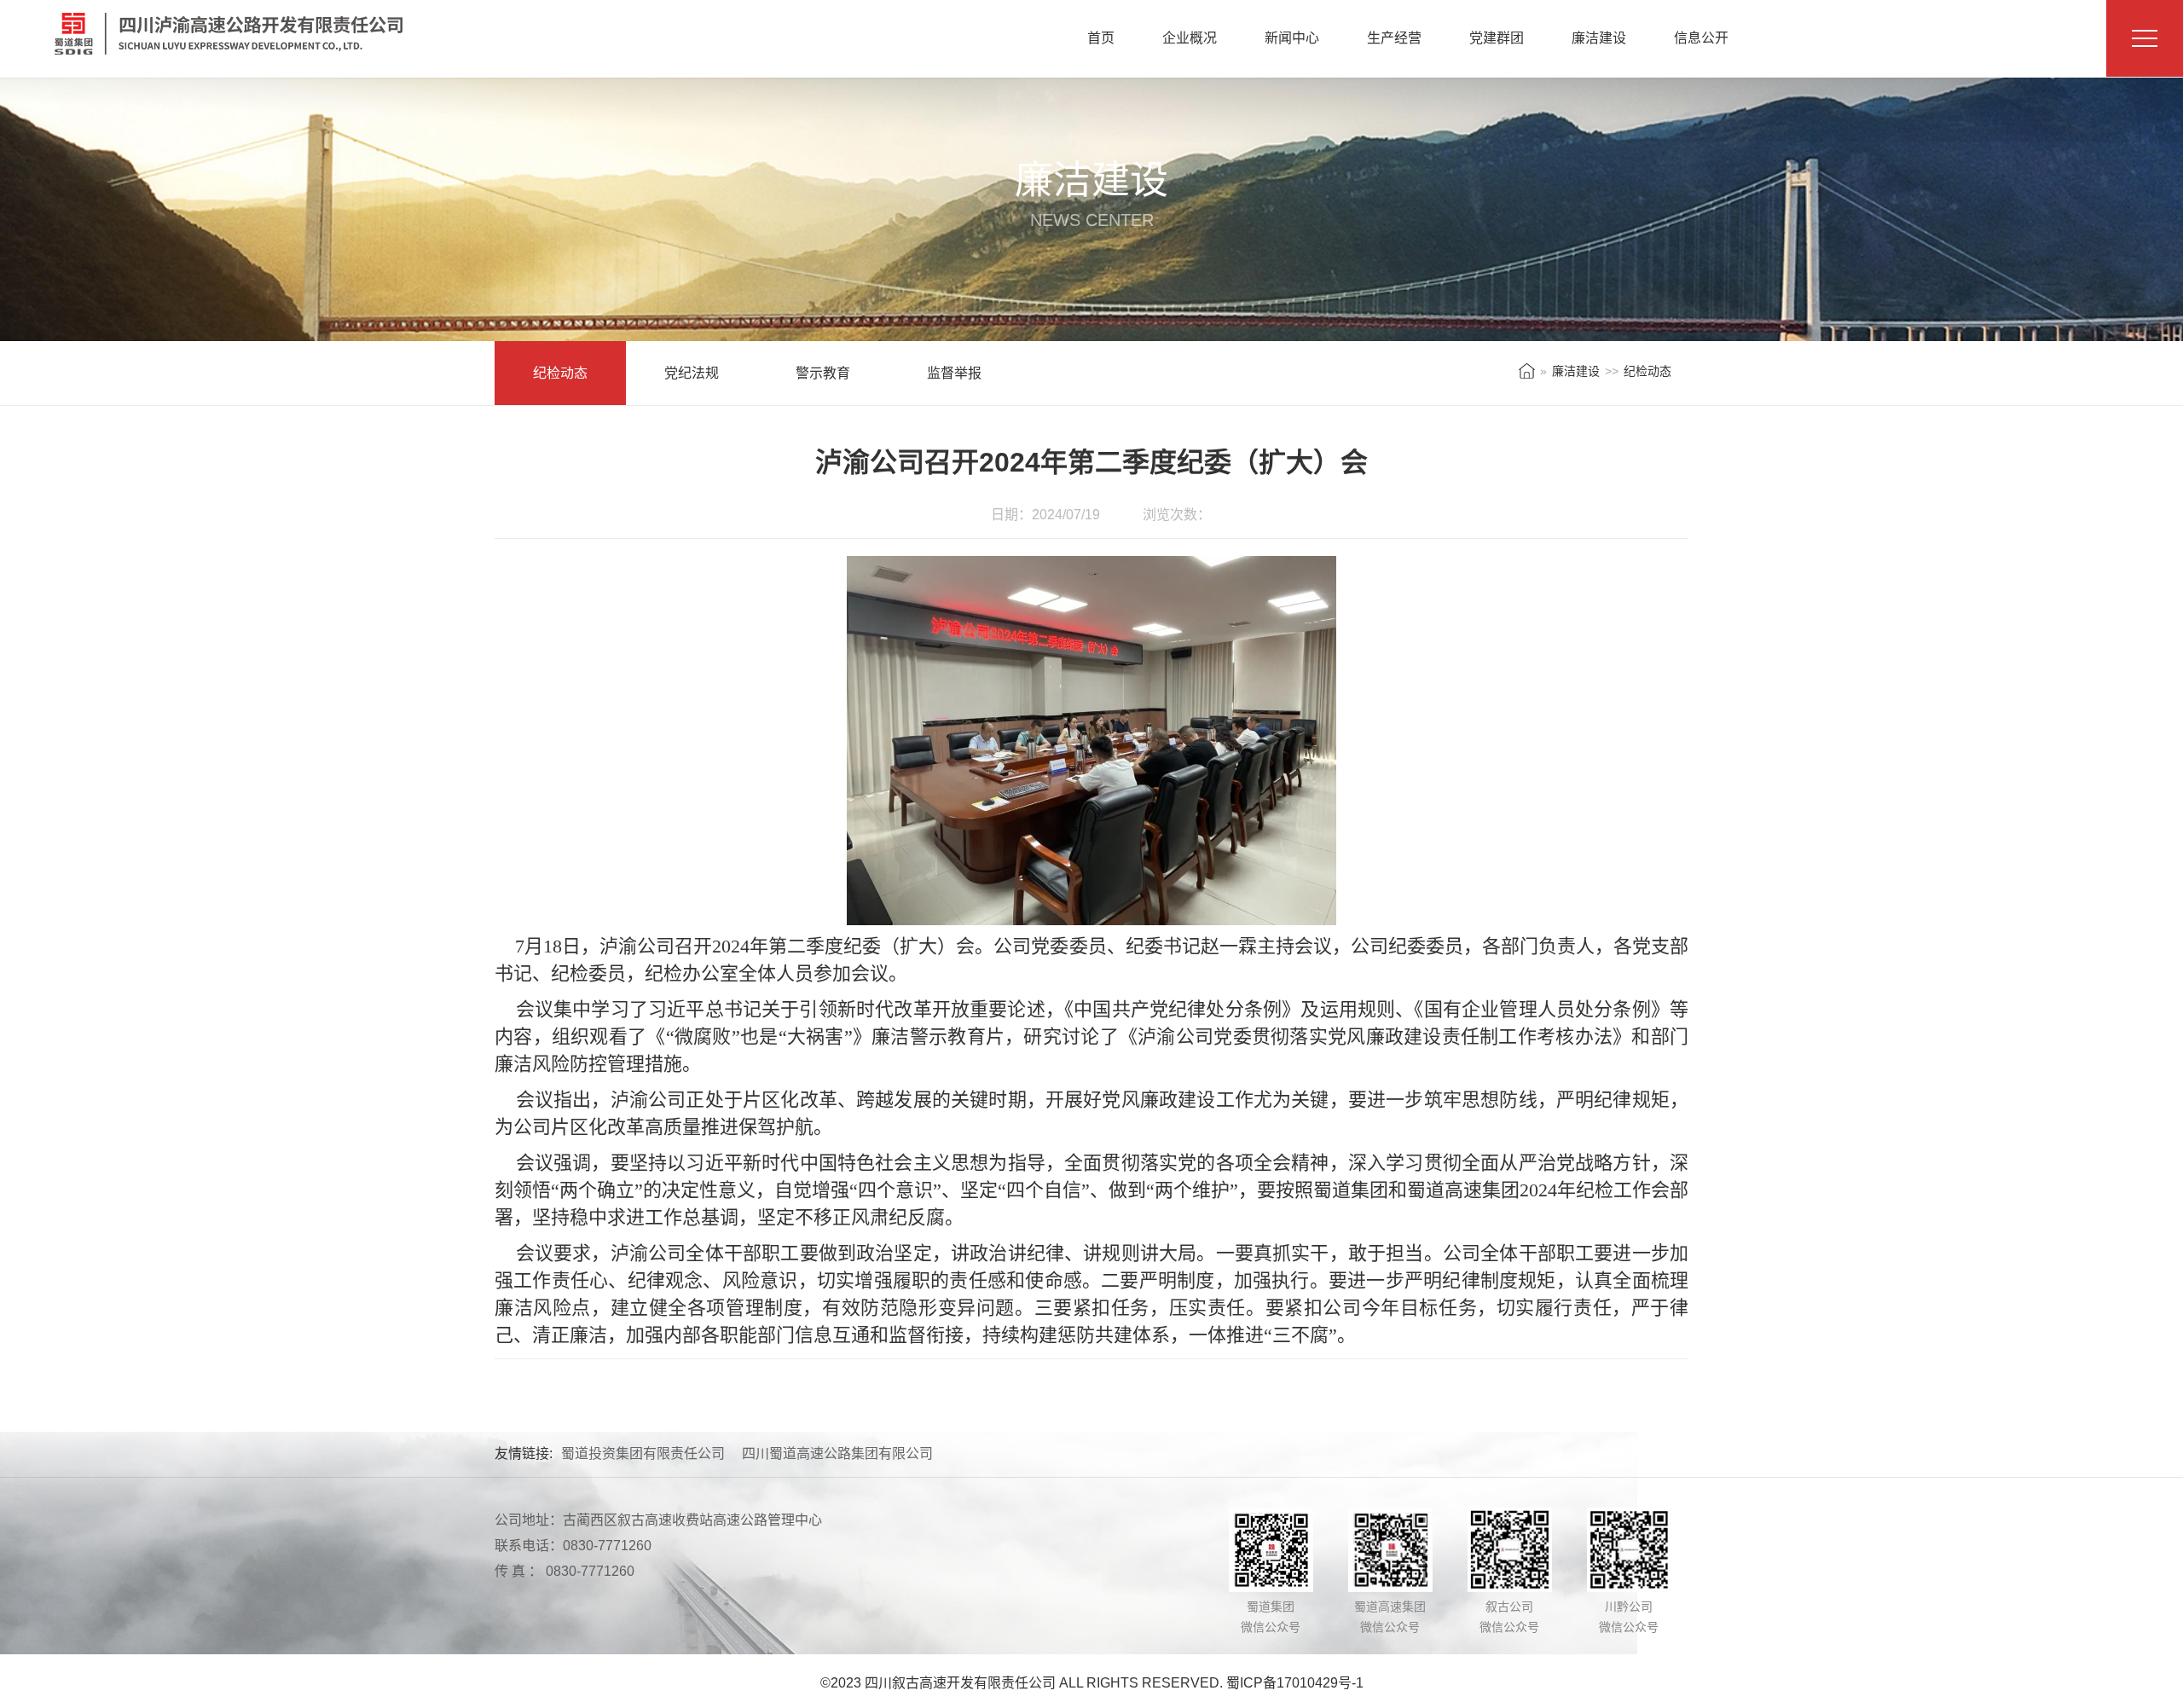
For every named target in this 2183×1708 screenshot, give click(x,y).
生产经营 (1394, 38)
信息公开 (1701, 38)
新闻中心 (1292, 38)
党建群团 (1497, 38)
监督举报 (954, 373)
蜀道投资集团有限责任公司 (643, 1453)
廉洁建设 (1599, 38)
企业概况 (1190, 38)
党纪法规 (692, 373)
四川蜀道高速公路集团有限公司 (837, 1453)
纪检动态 (560, 373)
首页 (1101, 38)
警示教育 (823, 373)
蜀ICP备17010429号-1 (1295, 1683)
